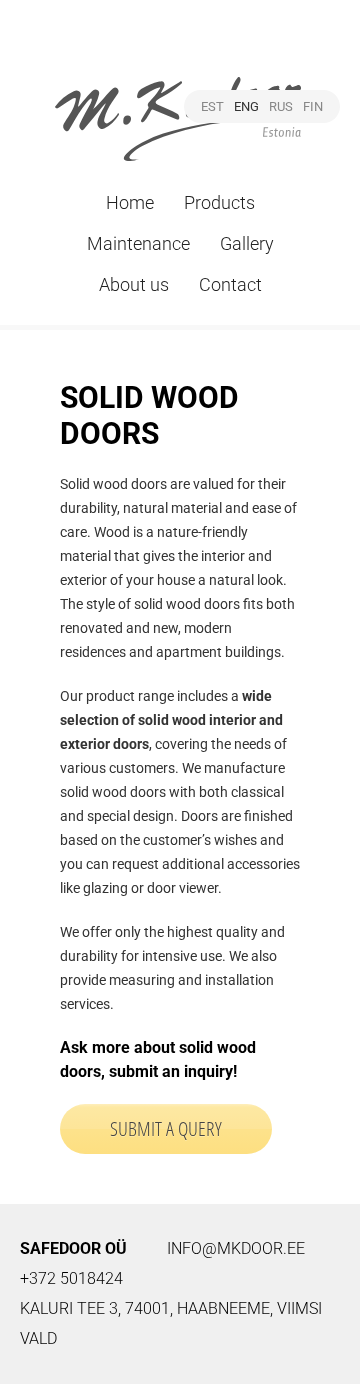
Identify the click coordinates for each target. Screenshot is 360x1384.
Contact (230, 284)
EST (212, 106)
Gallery (247, 243)
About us (134, 284)
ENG (246, 106)
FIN (313, 106)
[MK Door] (180, 96)
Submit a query (166, 1128)
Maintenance (138, 243)
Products (219, 202)
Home (130, 202)
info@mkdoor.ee (236, 1248)
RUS (281, 106)
